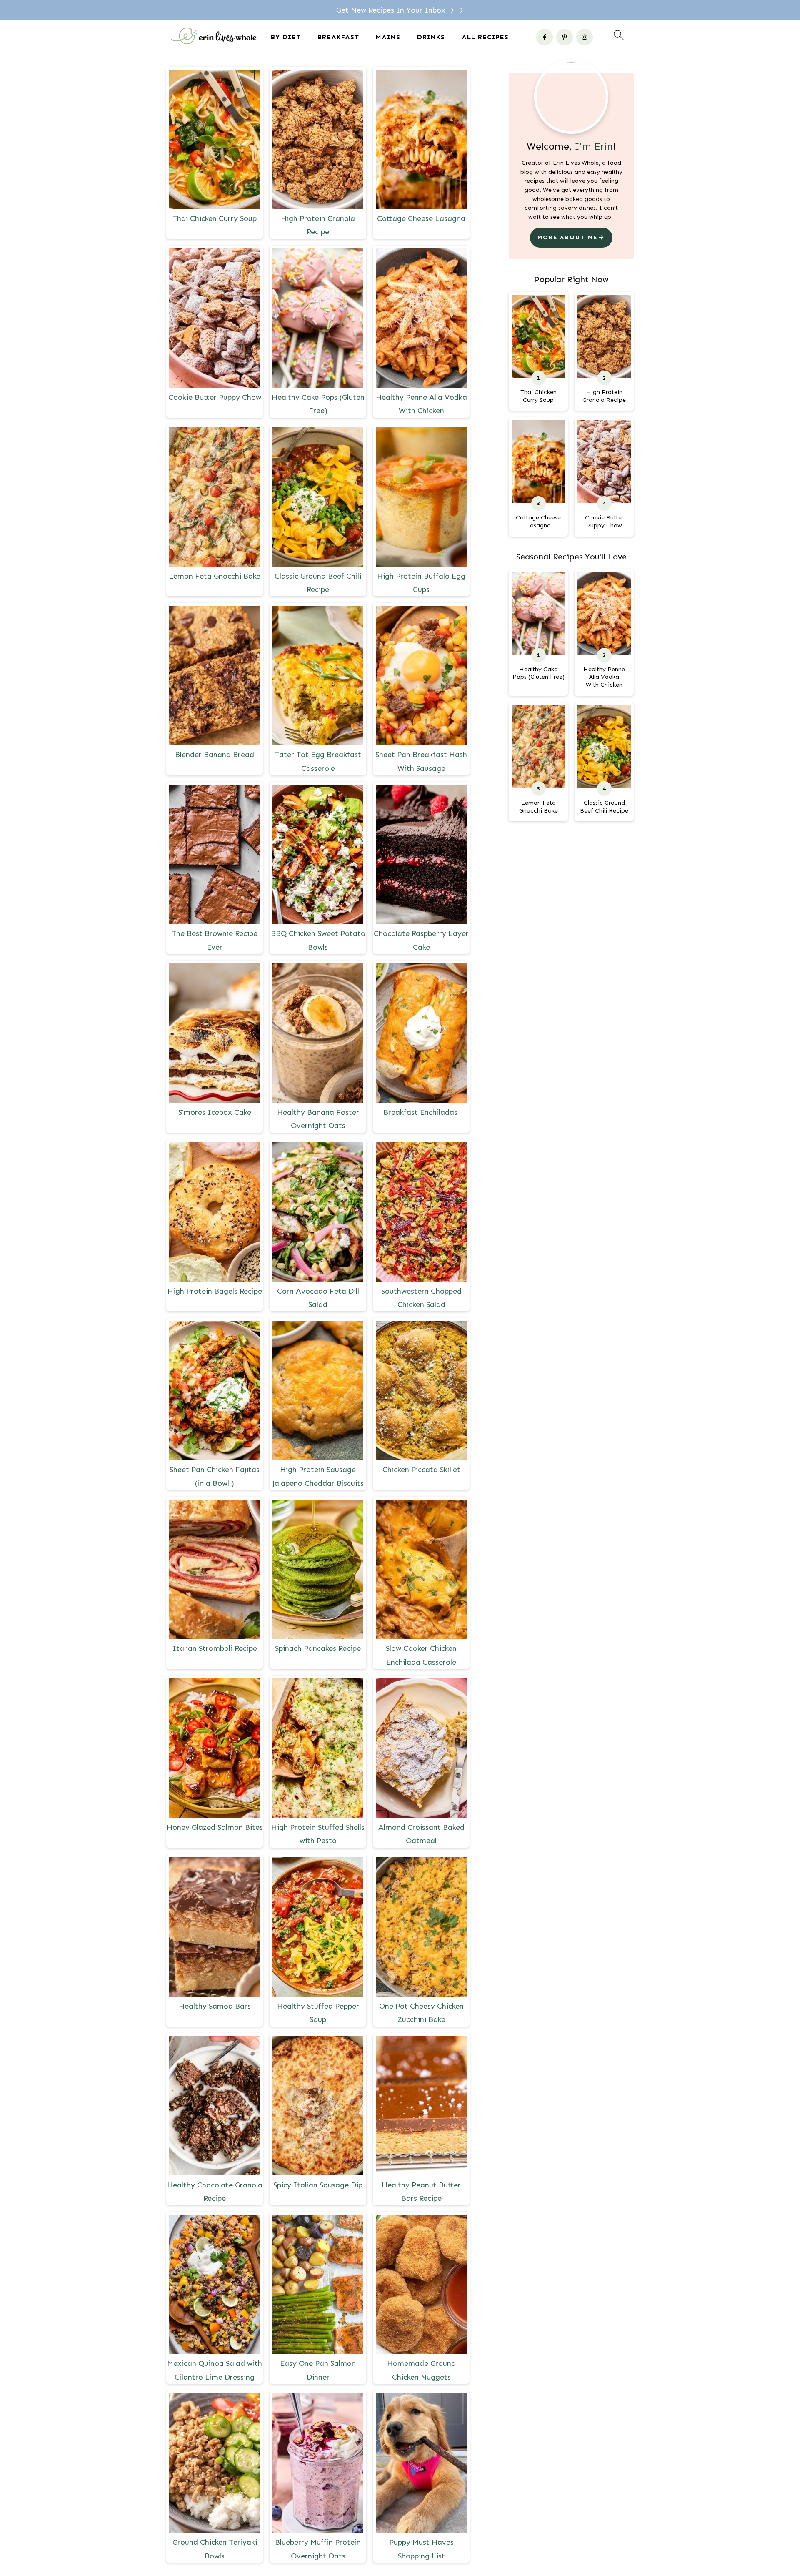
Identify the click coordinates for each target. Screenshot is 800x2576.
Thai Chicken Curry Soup (215, 218)
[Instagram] (585, 37)
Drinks (431, 37)
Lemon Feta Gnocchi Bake (215, 576)
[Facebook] (545, 37)
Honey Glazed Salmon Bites (215, 1827)
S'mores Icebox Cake (215, 1112)
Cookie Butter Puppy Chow (215, 397)
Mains (388, 37)
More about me (567, 237)
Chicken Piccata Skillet (421, 1470)
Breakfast (338, 37)
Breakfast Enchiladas (421, 1112)
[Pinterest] (565, 37)
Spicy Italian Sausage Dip (318, 2185)
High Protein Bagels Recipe (215, 1291)
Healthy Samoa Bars (215, 2006)
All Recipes (485, 37)
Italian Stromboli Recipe (215, 1648)
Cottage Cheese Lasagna (421, 218)
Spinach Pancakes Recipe (318, 1648)
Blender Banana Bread (215, 755)
